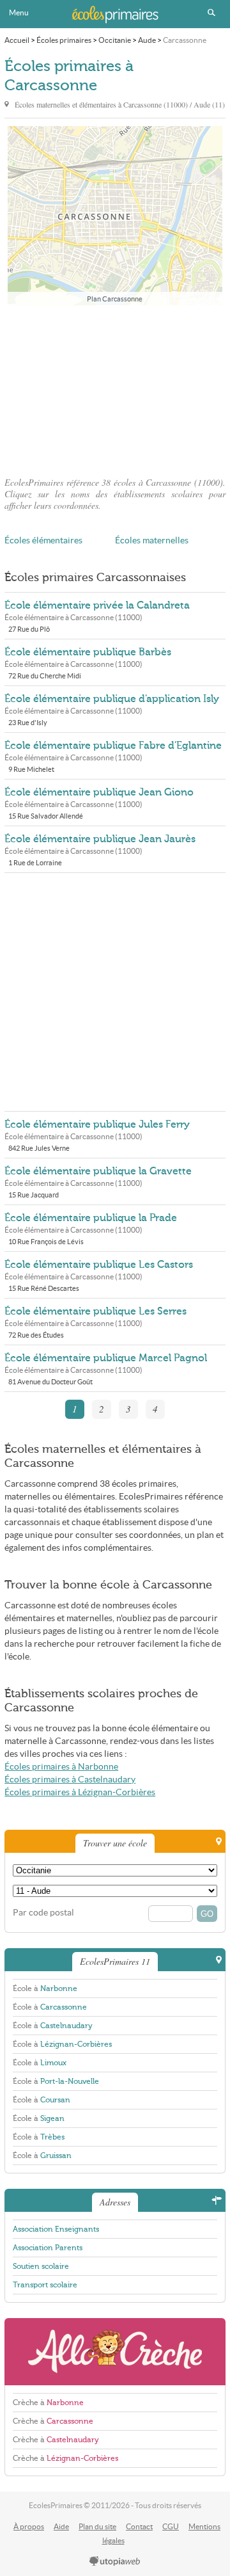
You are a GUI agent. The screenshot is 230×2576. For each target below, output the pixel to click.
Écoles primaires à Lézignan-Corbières (80, 1792)
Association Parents (48, 2248)
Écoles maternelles (152, 540)
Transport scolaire (45, 2285)
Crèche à (48, 2403)
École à (45, 1988)
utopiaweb (115, 2562)
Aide (61, 2526)
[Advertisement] (115, 387)
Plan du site (97, 2526)
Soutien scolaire (41, 2266)
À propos (29, 2526)
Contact (139, 2526)
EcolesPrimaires (115, 14)
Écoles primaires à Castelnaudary (70, 1780)
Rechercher (211, 13)
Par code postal (43, 1913)
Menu (19, 12)
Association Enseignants (56, 2229)
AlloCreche (115, 2352)
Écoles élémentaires (43, 540)
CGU (171, 2526)
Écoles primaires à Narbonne (61, 1767)
